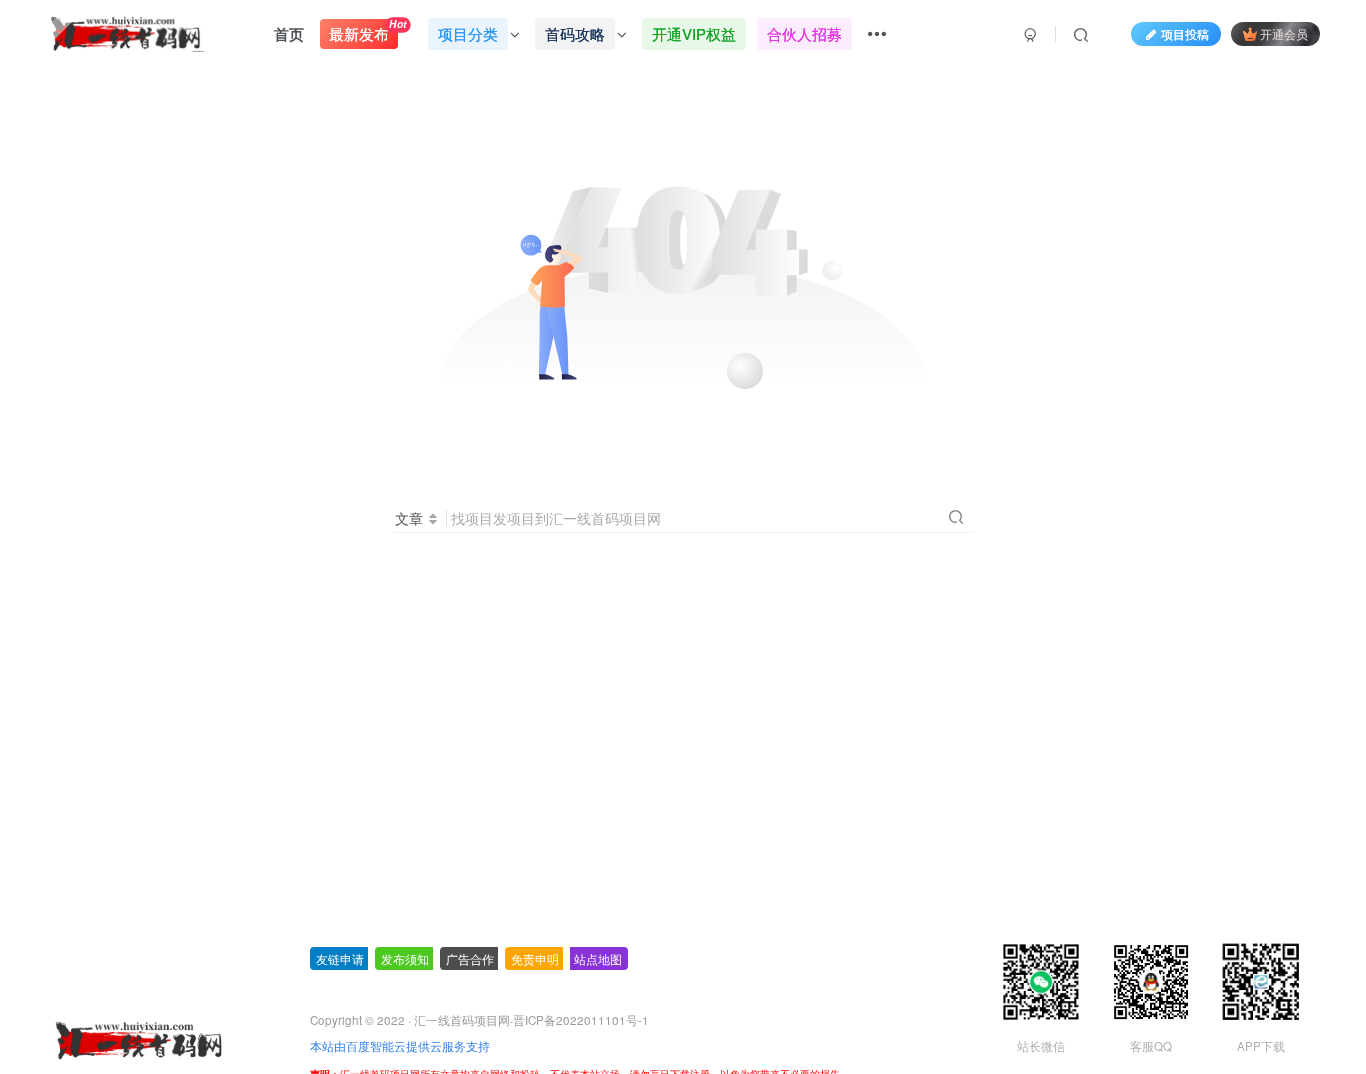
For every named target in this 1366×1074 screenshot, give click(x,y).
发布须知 (405, 958)
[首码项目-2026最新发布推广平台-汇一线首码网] (138, 1038)
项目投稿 (1185, 33)
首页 (289, 34)
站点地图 (598, 958)
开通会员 (1284, 33)
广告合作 (470, 958)
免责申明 (535, 958)
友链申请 (340, 958)
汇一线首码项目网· (463, 1020)
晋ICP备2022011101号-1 (581, 1020)
